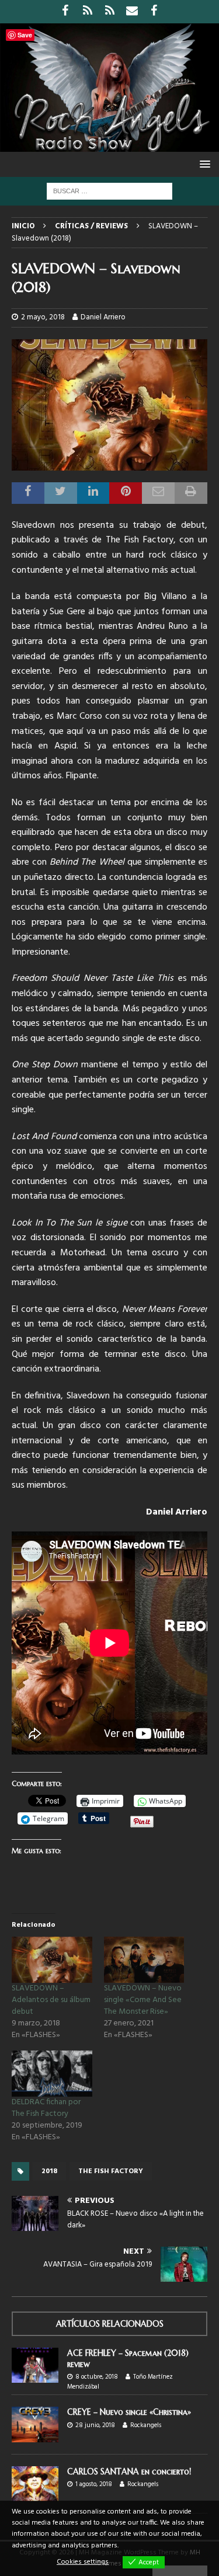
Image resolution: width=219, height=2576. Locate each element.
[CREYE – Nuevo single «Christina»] (35, 2424)
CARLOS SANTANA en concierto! (129, 2471)
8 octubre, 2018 (97, 2377)
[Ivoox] (87, 12)
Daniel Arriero (103, 317)
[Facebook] (65, 12)
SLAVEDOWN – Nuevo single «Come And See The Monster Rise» (143, 2000)
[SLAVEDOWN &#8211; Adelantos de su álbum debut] (52, 1960)
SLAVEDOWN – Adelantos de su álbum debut (51, 2000)
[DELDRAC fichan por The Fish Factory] (52, 2074)
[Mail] (132, 12)
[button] (203, 164)
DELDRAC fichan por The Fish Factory (46, 2108)
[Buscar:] (109, 191)
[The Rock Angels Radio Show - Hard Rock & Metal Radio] (109, 145)
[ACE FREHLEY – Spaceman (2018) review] (35, 2365)
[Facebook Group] (154, 12)
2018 (49, 2171)
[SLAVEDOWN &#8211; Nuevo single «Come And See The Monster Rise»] (144, 1960)
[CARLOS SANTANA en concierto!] (35, 2484)
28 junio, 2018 (95, 2425)
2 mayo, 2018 (43, 317)
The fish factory (111, 2171)
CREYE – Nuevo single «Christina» (129, 2412)
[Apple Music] (109, 12)
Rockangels (146, 2425)
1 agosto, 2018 (94, 2484)
